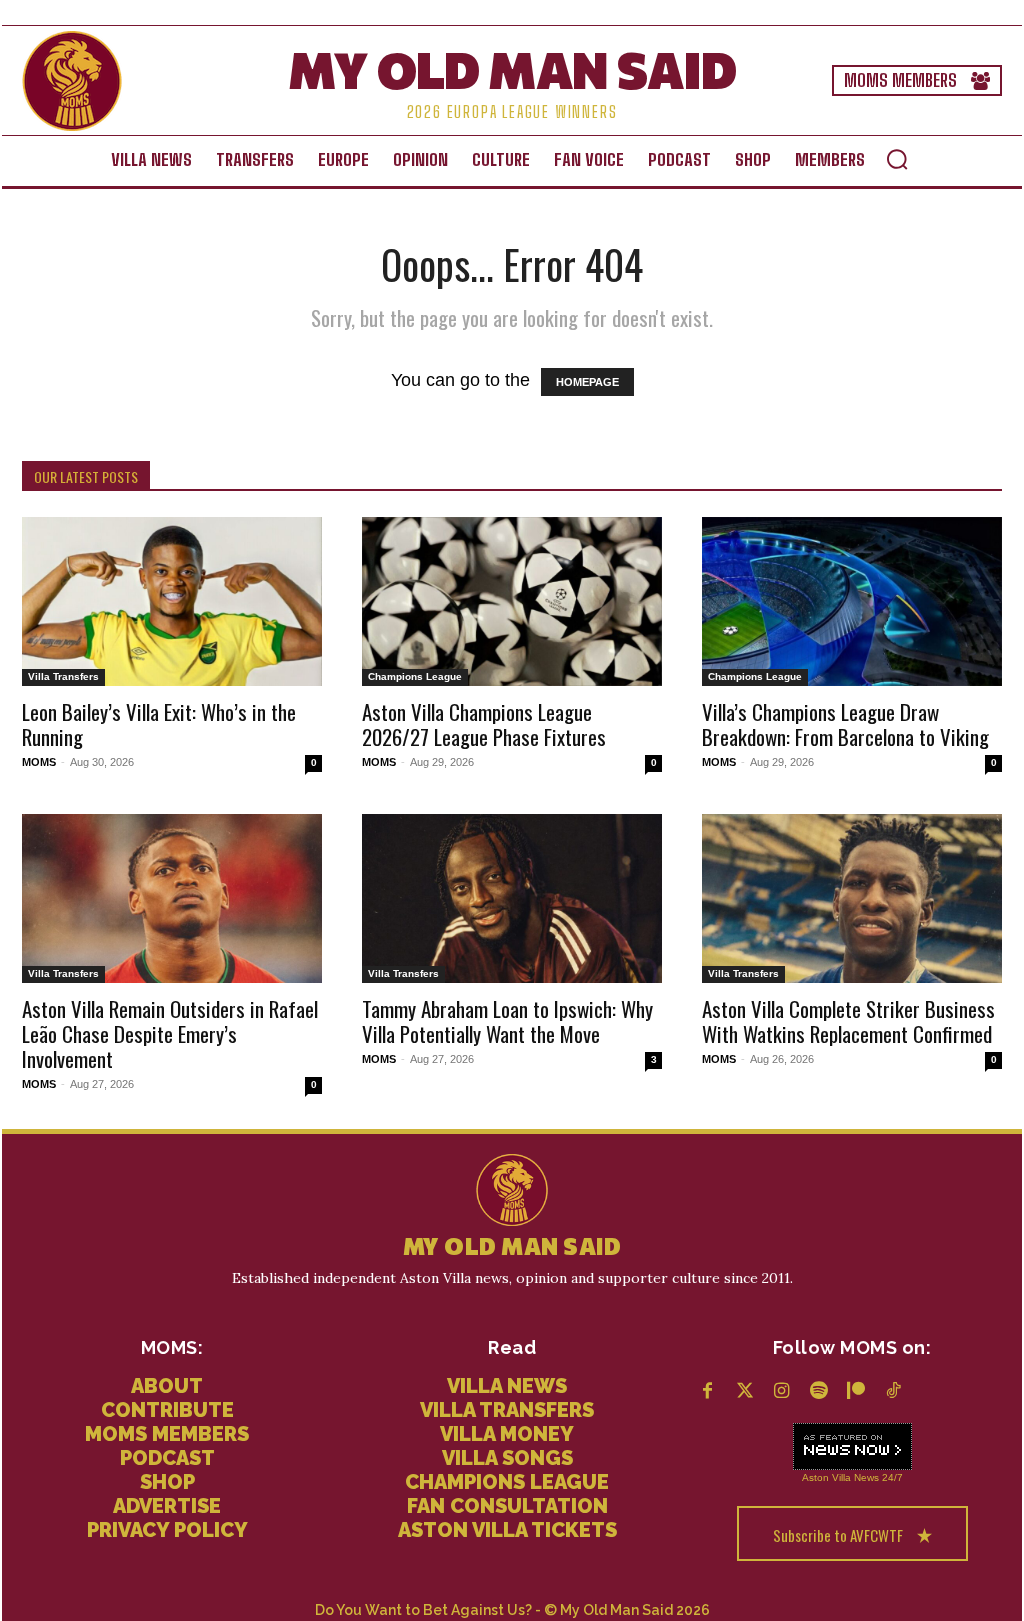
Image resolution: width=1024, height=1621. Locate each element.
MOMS (39, 762)
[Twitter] (744, 1392)
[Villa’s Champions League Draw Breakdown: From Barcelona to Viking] (852, 601)
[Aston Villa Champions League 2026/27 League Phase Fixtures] (512, 601)
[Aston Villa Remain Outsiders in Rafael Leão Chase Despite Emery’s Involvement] (172, 898)
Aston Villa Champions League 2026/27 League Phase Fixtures (484, 724)
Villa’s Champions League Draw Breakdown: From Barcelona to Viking (845, 724)
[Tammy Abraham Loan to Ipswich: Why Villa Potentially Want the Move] (512, 898)
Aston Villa (826, 1477)
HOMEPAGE (587, 382)
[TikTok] (892, 1392)
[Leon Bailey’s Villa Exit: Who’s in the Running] (172, 601)
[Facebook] (707, 1392)
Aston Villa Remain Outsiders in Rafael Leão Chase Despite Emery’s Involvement (170, 1033)
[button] (897, 159)
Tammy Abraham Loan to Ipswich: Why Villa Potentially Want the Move (507, 1021)
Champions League (415, 676)
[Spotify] (818, 1392)
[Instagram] (781, 1392)
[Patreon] (855, 1392)
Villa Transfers (63, 676)
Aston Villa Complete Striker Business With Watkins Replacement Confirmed (848, 1021)
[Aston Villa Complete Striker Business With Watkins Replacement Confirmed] (852, 898)
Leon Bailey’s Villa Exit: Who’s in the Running (159, 724)
